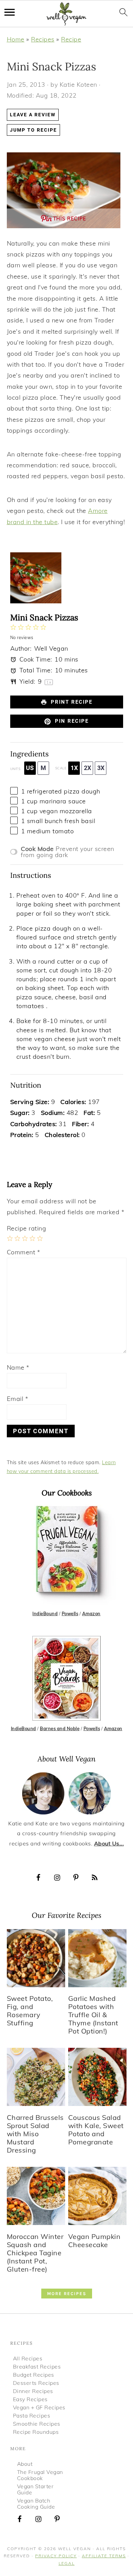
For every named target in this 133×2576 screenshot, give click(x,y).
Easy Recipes (30, 2399)
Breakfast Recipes (37, 2366)
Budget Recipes (34, 2375)
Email (18, 1399)
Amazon (91, 1613)
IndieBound (45, 1613)
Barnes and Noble (60, 1728)
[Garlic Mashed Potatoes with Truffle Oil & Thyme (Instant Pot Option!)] (97, 1984)
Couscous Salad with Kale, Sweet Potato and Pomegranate (96, 2130)
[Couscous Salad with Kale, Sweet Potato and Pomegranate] (97, 2103)
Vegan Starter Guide (35, 2489)
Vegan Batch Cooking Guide (36, 2504)
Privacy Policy (56, 2556)
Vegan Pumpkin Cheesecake (94, 2240)
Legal (67, 2563)
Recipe (71, 39)
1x (74, 768)
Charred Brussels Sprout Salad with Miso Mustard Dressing (35, 2134)
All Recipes (28, 2358)
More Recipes (67, 2294)
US (30, 768)
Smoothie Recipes (37, 2424)
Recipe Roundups (36, 2432)
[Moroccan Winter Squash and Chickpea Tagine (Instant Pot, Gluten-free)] (36, 2222)
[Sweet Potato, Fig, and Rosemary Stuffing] (36, 1984)
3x (101, 768)
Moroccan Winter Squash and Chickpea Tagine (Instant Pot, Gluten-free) (35, 2253)
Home (16, 39)
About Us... (109, 1843)
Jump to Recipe (33, 130)
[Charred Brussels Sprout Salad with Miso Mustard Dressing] (36, 2103)
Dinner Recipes (33, 2391)
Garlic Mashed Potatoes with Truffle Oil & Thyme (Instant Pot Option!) (93, 2015)
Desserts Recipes (36, 2383)
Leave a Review (33, 115)
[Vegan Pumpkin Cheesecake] (97, 2222)
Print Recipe (71, 702)
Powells (70, 1613)
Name (18, 1367)
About (25, 2464)
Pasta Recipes (32, 2415)
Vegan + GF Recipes (39, 2407)
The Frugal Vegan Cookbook (40, 2475)
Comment (24, 1252)
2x (87, 768)
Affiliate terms (104, 2556)
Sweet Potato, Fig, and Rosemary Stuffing (30, 2011)
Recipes (43, 39)
